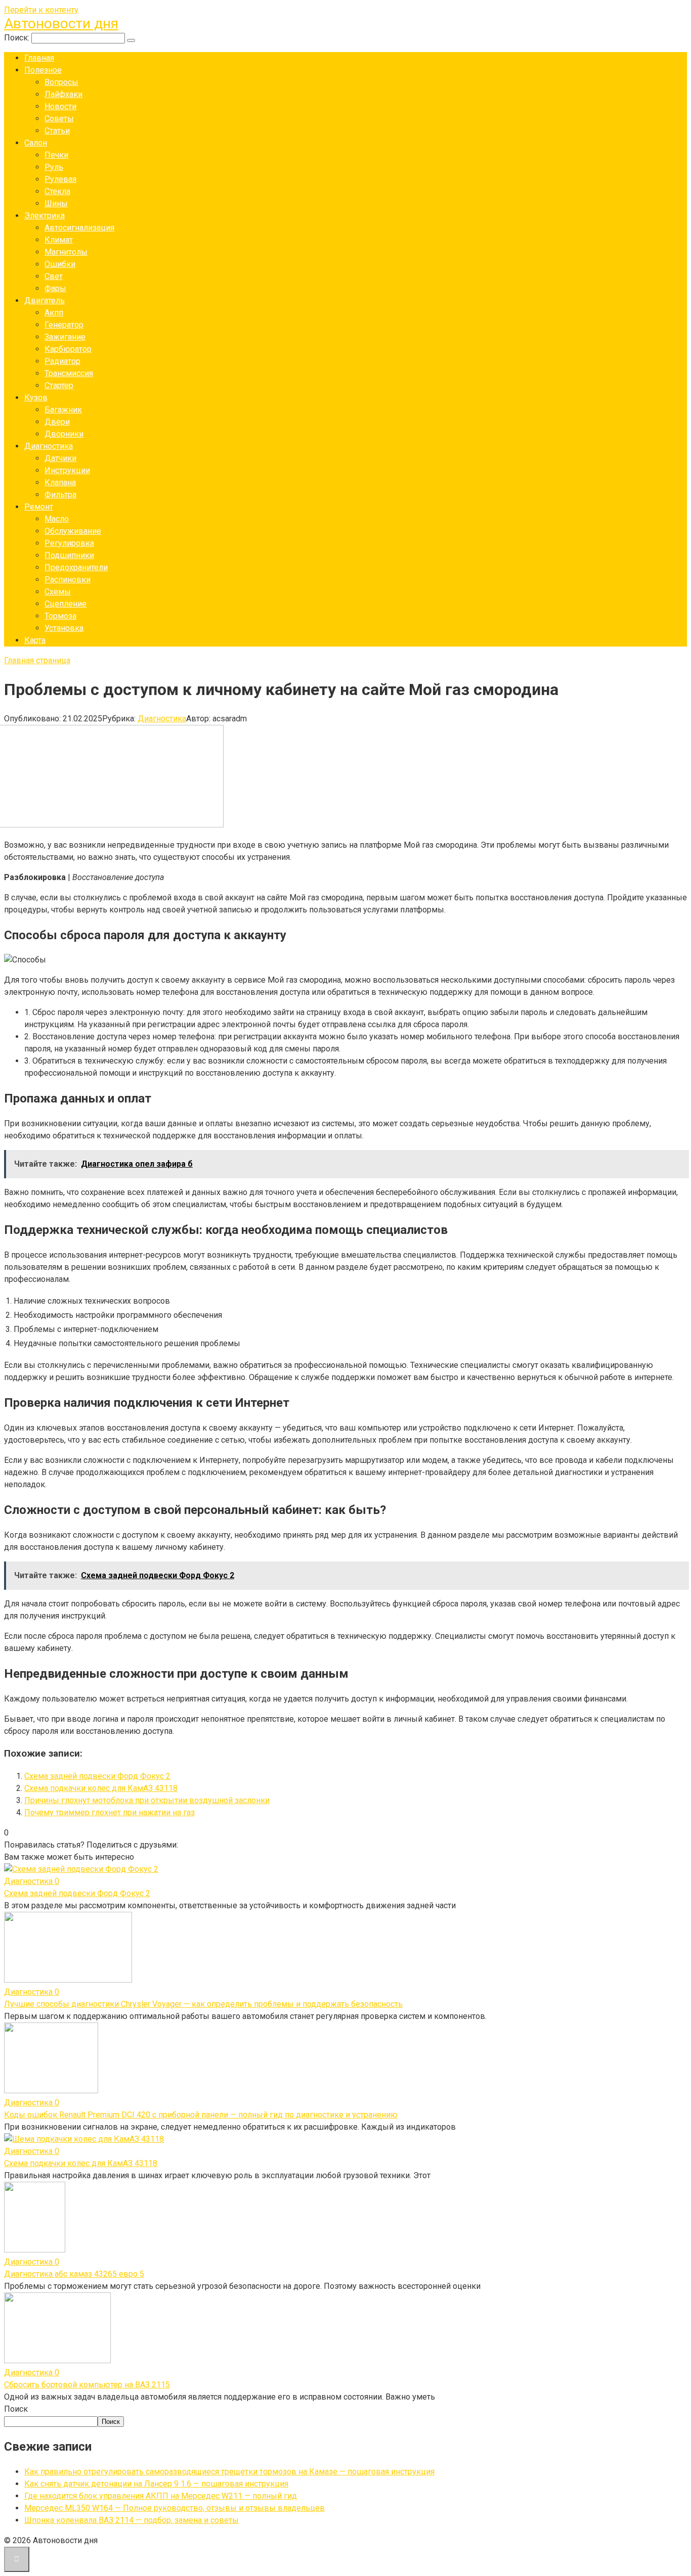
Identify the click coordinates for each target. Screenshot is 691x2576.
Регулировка (69, 543)
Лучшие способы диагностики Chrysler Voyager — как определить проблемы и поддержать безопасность (203, 2004)
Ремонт (39, 507)
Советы (59, 119)
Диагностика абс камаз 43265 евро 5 (74, 2274)
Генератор (64, 325)
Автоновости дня (61, 24)
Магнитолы (66, 252)
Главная (39, 58)
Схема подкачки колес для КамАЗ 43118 (101, 1788)
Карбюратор (68, 349)
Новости (60, 106)
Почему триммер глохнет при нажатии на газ (110, 1812)
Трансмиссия (69, 373)
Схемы (58, 592)
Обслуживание (73, 531)
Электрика (45, 216)
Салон (36, 143)
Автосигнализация (79, 228)
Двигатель (45, 301)
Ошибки (60, 264)
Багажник (63, 410)
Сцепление (66, 604)
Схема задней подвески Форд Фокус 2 (97, 1776)
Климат (59, 240)
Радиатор (62, 361)
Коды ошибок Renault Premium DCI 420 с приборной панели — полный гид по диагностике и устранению (201, 2115)
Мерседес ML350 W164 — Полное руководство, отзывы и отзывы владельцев (175, 2508)
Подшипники (69, 555)
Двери (57, 422)
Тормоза (60, 616)
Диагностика (49, 446)
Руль (54, 167)
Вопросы (61, 82)
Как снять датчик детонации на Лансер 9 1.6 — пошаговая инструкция (156, 2484)
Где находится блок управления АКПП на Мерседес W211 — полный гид (161, 2496)
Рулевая (60, 179)
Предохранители (76, 567)
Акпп (54, 313)
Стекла (57, 191)
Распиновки (68, 580)
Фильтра (60, 495)
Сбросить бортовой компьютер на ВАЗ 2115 (87, 2385)
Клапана (60, 482)
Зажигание (65, 337)
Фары (55, 288)
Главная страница (37, 660)
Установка (64, 628)
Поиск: (18, 38)
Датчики (60, 458)
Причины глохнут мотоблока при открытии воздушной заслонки (147, 1800)
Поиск (16, 2409)
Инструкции (67, 470)
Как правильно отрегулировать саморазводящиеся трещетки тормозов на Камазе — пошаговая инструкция (229, 2472)
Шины (56, 203)
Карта (35, 640)
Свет (54, 276)
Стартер (59, 385)
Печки (56, 155)
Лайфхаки (63, 94)
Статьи (57, 131)
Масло (57, 519)
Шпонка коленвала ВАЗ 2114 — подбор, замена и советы (132, 2520)
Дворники (64, 434)
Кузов (36, 398)
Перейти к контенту (41, 10)
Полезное (43, 70)
